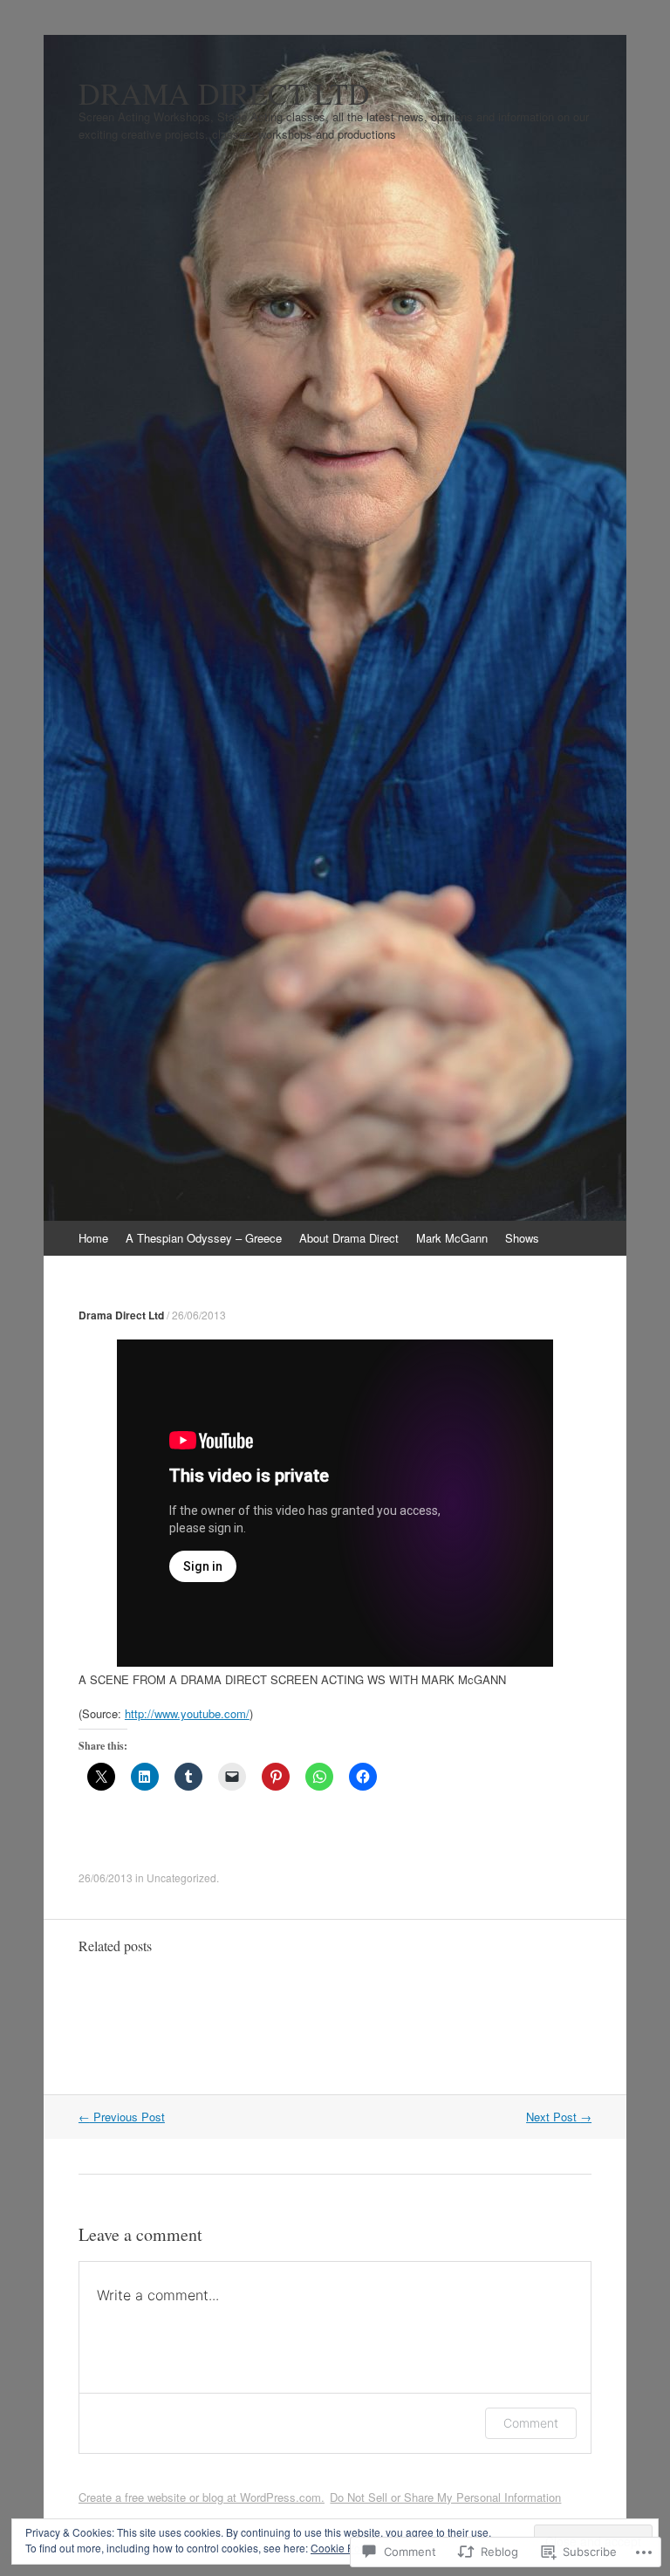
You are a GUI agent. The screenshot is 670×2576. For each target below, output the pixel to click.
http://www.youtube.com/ (187, 1713)
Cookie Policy (343, 2548)
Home (93, 1238)
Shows (522, 1238)
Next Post (559, 2117)
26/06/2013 (199, 1315)
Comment (531, 2423)
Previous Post (122, 2117)
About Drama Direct (349, 1238)
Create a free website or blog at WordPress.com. (202, 2497)
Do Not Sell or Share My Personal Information (445, 2497)
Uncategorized (181, 1877)
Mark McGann (452, 1238)
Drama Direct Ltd (121, 1315)
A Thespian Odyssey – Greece (204, 1238)
